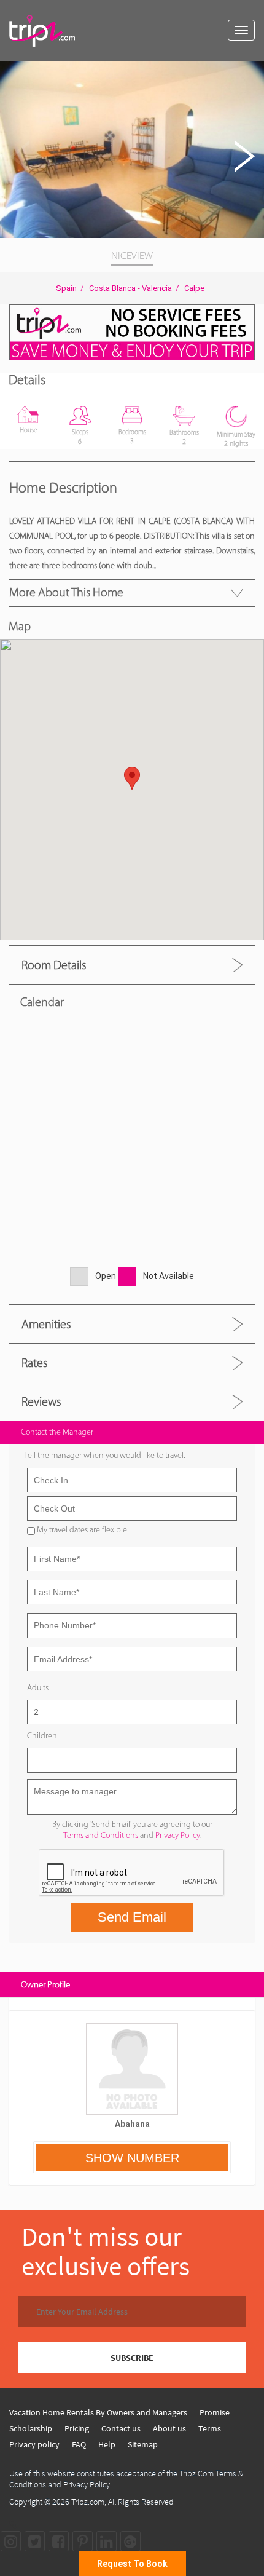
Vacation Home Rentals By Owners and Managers (98, 2412)
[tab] (132, 965)
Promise (215, 2412)
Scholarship (31, 2428)
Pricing (77, 2428)
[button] (253, 73)
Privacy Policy (178, 1835)
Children (42, 1736)
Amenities (46, 1324)
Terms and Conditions (101, 1835)
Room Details (54, 965)
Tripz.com (88, 2502)
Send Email (132, 1917)
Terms (210, 2428)
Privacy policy (34, 2444)
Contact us (121, 2428)
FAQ (79, 2444)
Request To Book (132, 2564)
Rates (34, 1363)
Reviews (41, 1401)
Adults (38, 1688)
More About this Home (66, 592)
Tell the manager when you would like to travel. (104, 1455)
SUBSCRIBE (132, 2358)
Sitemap (143, 2444)
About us (169, 2428)
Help (107, 2444)
